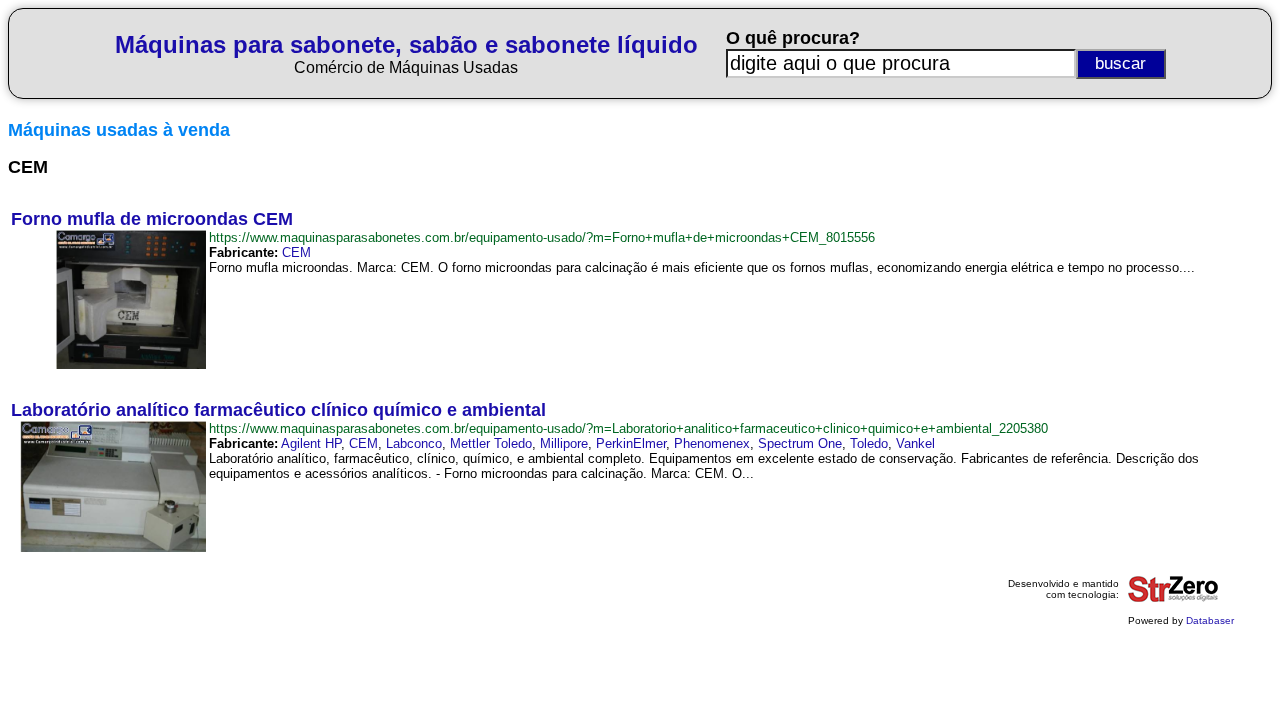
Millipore (564, 443)
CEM (296, 252)
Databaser (1210, 620)
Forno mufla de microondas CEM (152, 219)
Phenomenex (712, 443)
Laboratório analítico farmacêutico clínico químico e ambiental (278, 410)
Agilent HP (311, 443)
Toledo (869, 443)
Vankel (915, 443)
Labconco (414, 443)
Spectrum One (800, 443)
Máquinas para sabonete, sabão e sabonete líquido (406, 44)
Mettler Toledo (491, 443)
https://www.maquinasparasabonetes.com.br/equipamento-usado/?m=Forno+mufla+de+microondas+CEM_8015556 (542, 237)
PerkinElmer (631, 443)
